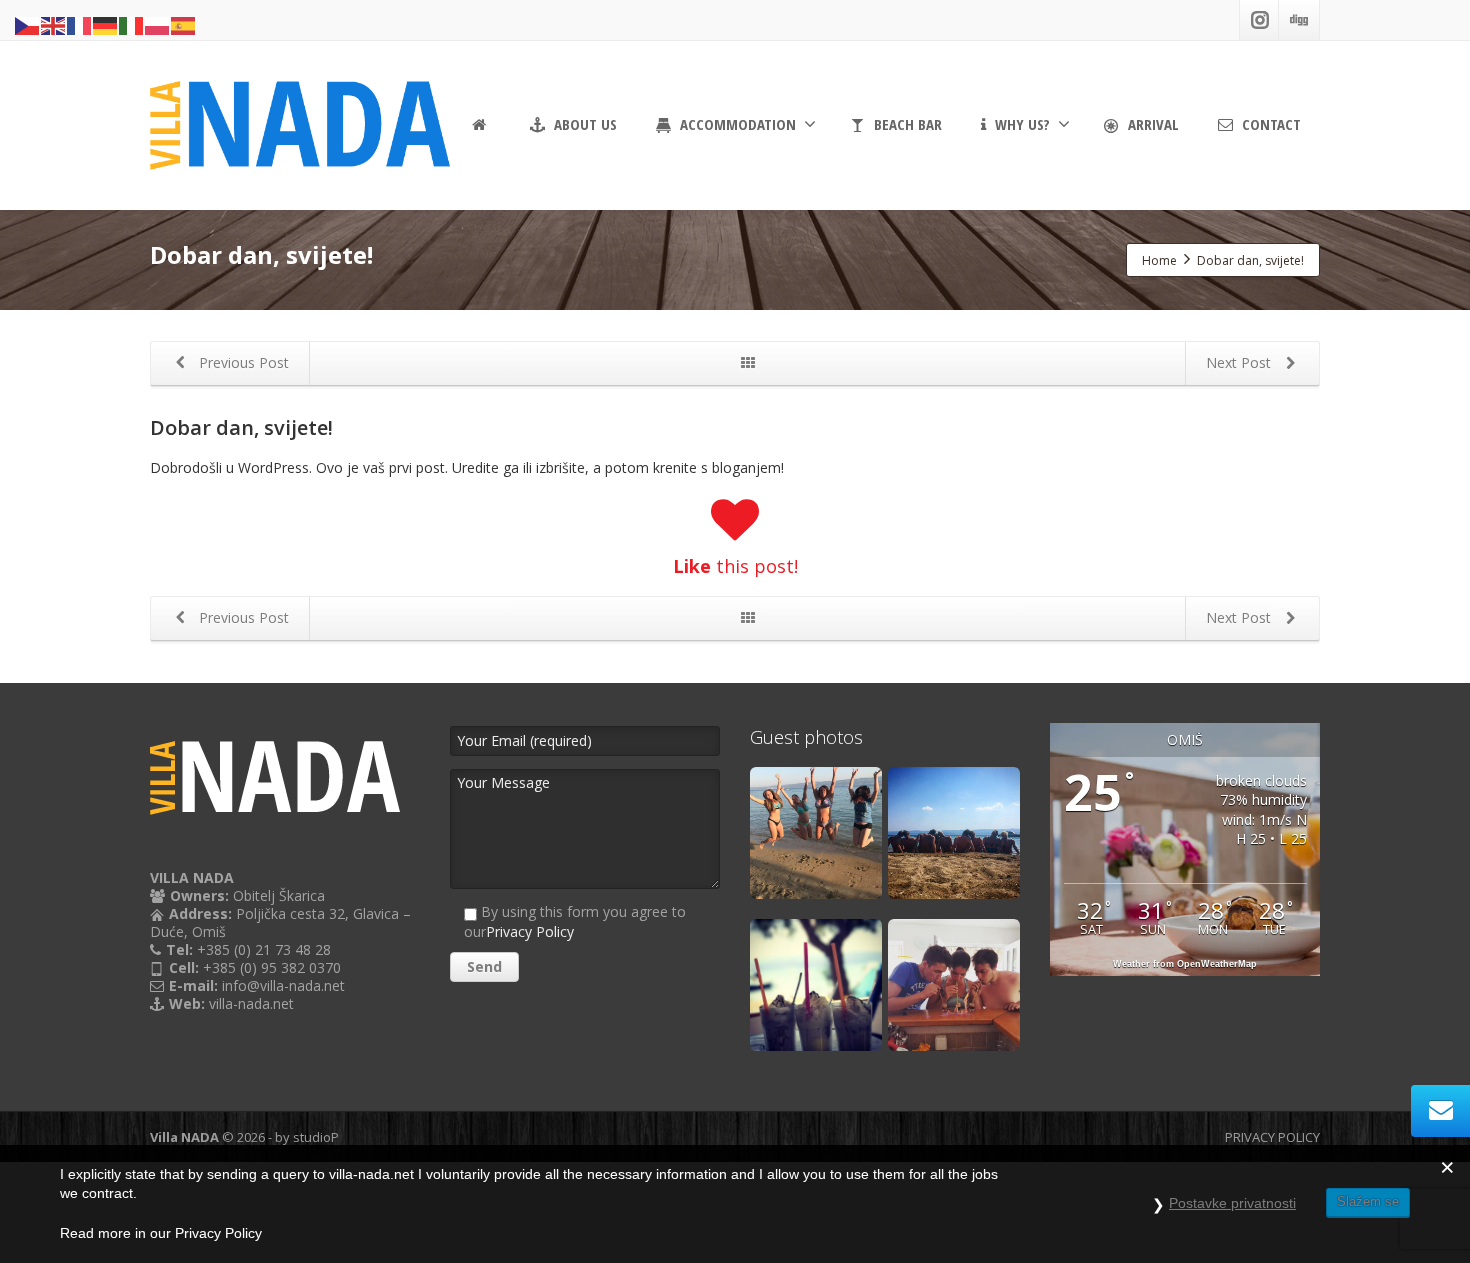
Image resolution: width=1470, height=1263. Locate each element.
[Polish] (158, 24)
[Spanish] (184, 24)
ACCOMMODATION (736, 124)
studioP (316, 1137)
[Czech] (28, 24)
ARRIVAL (1151, 124)
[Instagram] (1260, 20)
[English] (54, 24)
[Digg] (1299, 20)
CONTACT (1269, 124)
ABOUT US (583, 124)
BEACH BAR (906, 124)
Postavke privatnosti (1232, 1203)
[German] (106, 24)
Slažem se (1368, 1201)
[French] (80, 24)
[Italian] (132, 24)
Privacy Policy (530, 931)
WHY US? (1020, 124)
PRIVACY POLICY (1272, 1137)
